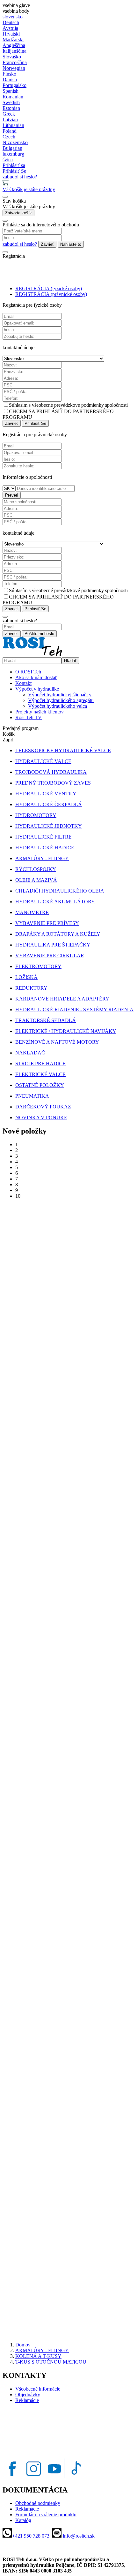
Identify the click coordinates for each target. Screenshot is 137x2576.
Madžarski (13, 40)
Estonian (11, 108)
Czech (9, 137)
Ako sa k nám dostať (36, 677)
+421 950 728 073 (31, 2536)
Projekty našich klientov (40, 712)
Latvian (10, 120)
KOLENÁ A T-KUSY (38, 2356)
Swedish (11, 102)
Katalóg (23, 2520)
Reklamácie (27, 2400)
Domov (23, 2345)
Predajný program (21, 728)
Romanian (13, 97)
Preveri (12, 495)
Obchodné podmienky (38, 2503)
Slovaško (12, 57)
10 (18, 1196)
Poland (10, 131)
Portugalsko (14, 85)
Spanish (11, 91)
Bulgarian (12, 148)
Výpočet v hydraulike (37, 689)
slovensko (13, 17)
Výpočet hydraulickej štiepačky (60, 695)
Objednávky (28, 2395)
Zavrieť (47, 244)
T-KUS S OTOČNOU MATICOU (51, 2362)
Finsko (9, 74)
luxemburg (13, 154)
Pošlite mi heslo (39, 634)
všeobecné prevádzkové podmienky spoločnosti (80, 405)
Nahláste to (71, 244)
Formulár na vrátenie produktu (46, 2515)
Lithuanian (13, 125)
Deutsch (11, 22)
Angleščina (14, 45)
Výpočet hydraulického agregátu (61, 700)
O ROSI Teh (28, 672)
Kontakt (23, 683)
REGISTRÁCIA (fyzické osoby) (49, 288)
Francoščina (15, 62)
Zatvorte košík (18, 213)
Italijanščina (14, 51)
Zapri (8, 740)
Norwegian (14, 68)
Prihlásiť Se (35, 423)
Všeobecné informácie (38, 2389)
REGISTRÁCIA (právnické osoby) (51, 294)
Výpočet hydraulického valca (58, 706)
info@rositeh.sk (79, 2536)
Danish (10, 80)
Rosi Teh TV (29, 717)
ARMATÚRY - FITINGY (42, 2350)
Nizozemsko (15, 142)
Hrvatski (11, 34)
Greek (9, 114)
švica (8, 160)
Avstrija (10, 28)
